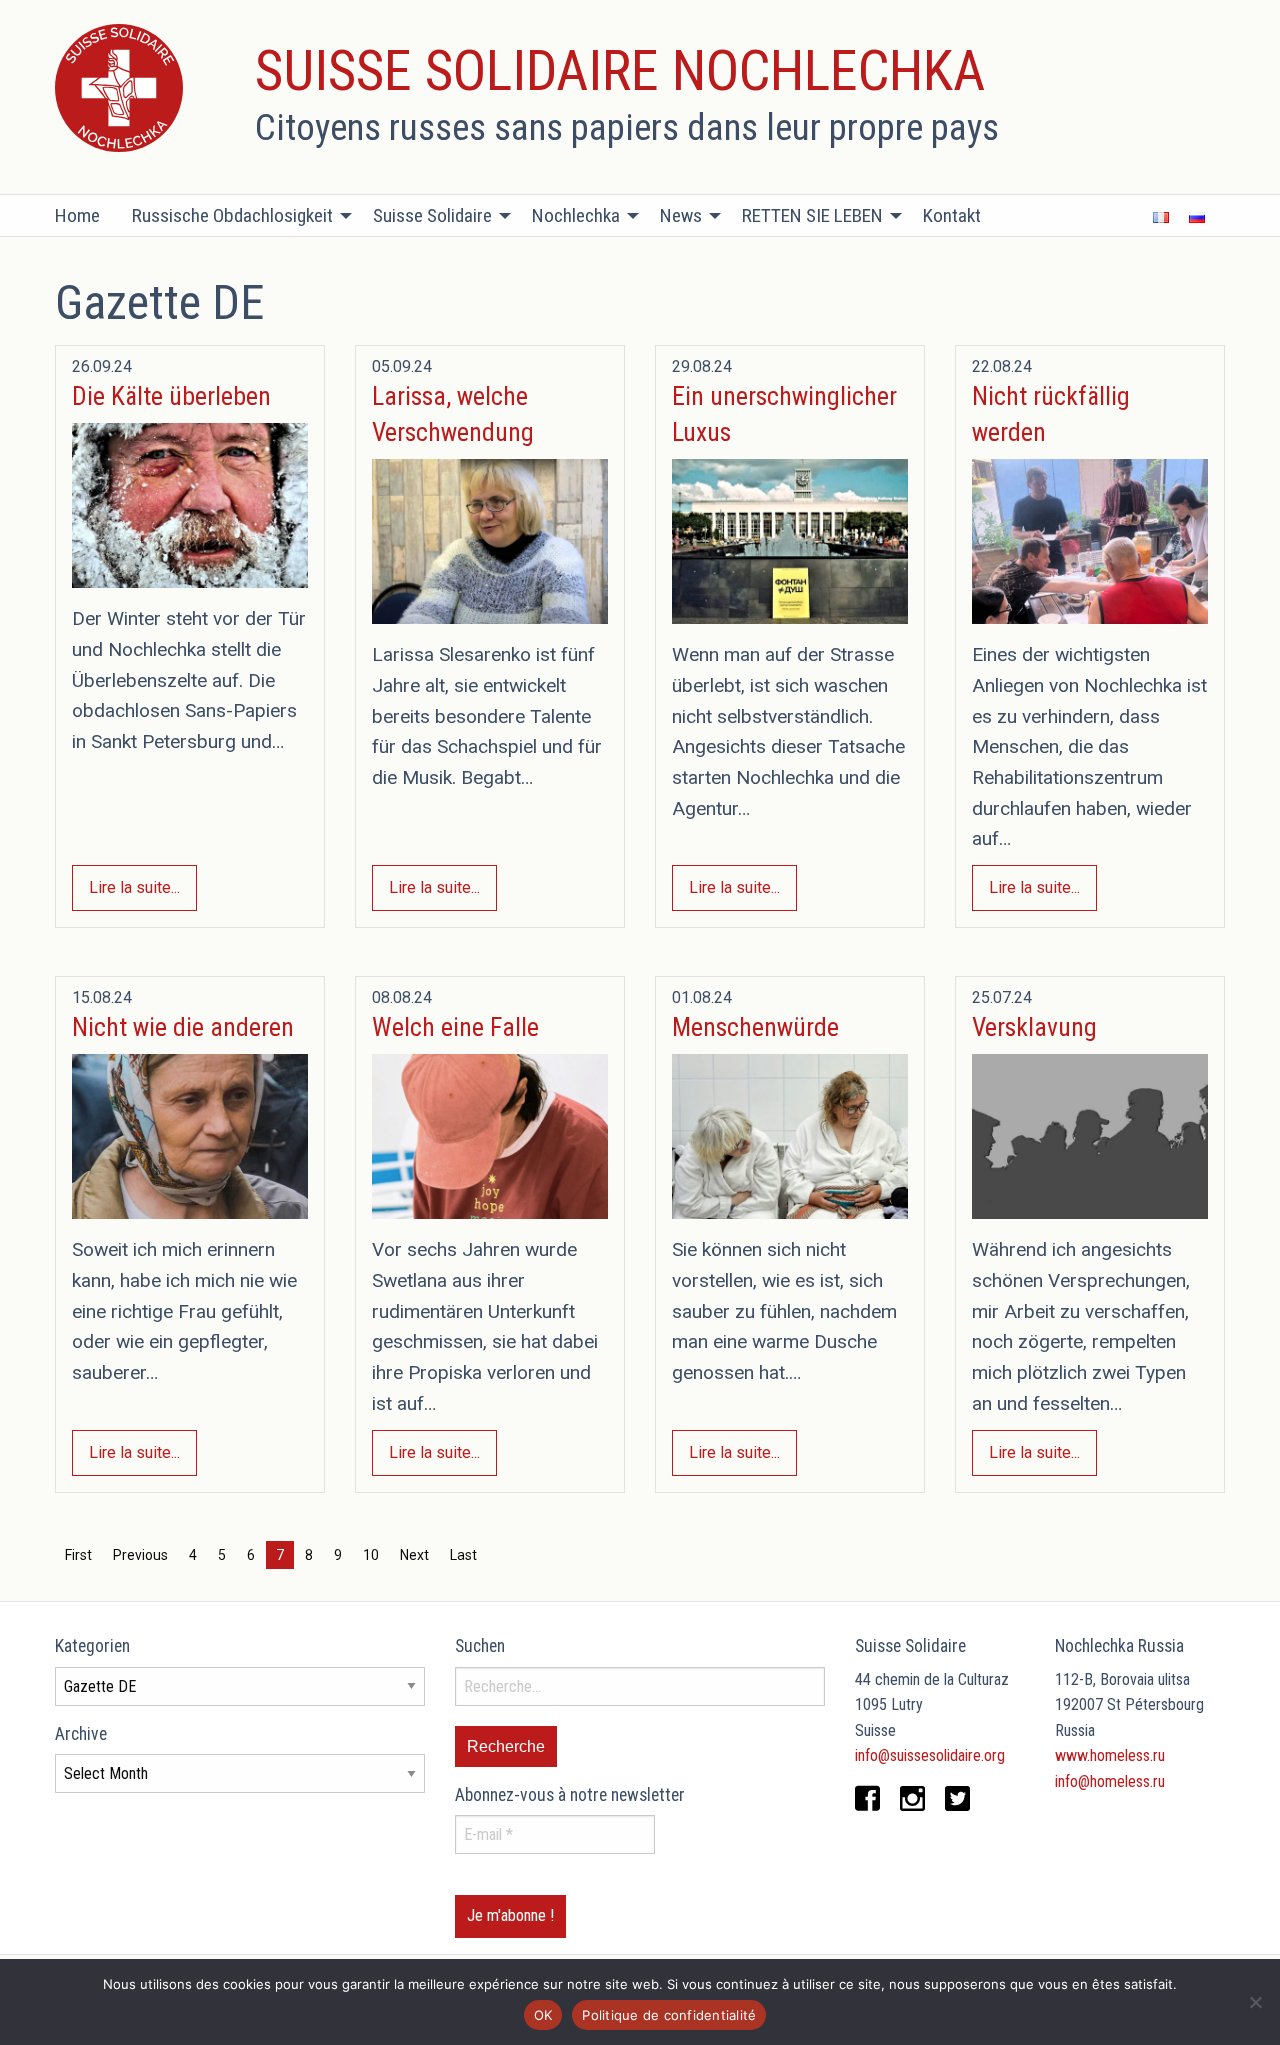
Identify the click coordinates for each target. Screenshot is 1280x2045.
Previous (140, 1555)
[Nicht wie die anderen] (190, 1136)
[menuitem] (85, 216)
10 (371, 1555)
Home (77, 215)
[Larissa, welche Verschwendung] (490, 541)
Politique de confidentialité (669, 2015)
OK (543, 2015)
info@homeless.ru (1110, 1781)
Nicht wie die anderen (183, 1027)
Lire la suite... (134, 887)
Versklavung (1034, 1027)
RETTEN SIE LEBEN (812, 215)
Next (414, 1555)
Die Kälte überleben (171, 396)
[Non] (1255, 2002)
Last (463, 1555)
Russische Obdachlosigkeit (232, 215)
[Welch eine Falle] (490, 1136)
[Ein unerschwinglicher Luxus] (790, 541)
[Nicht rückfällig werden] (1090, 541)
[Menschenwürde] (790, 1136)
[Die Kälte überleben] (190, 505)
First (78, 1555)
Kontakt (952, 215)
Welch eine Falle (455, 1027)
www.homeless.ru (1110, 1755)
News (681, 215)
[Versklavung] (1090, 1136)
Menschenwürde (755, 1027)
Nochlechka (576, 215)
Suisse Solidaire (432, 215)
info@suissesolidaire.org (930, 1755)
